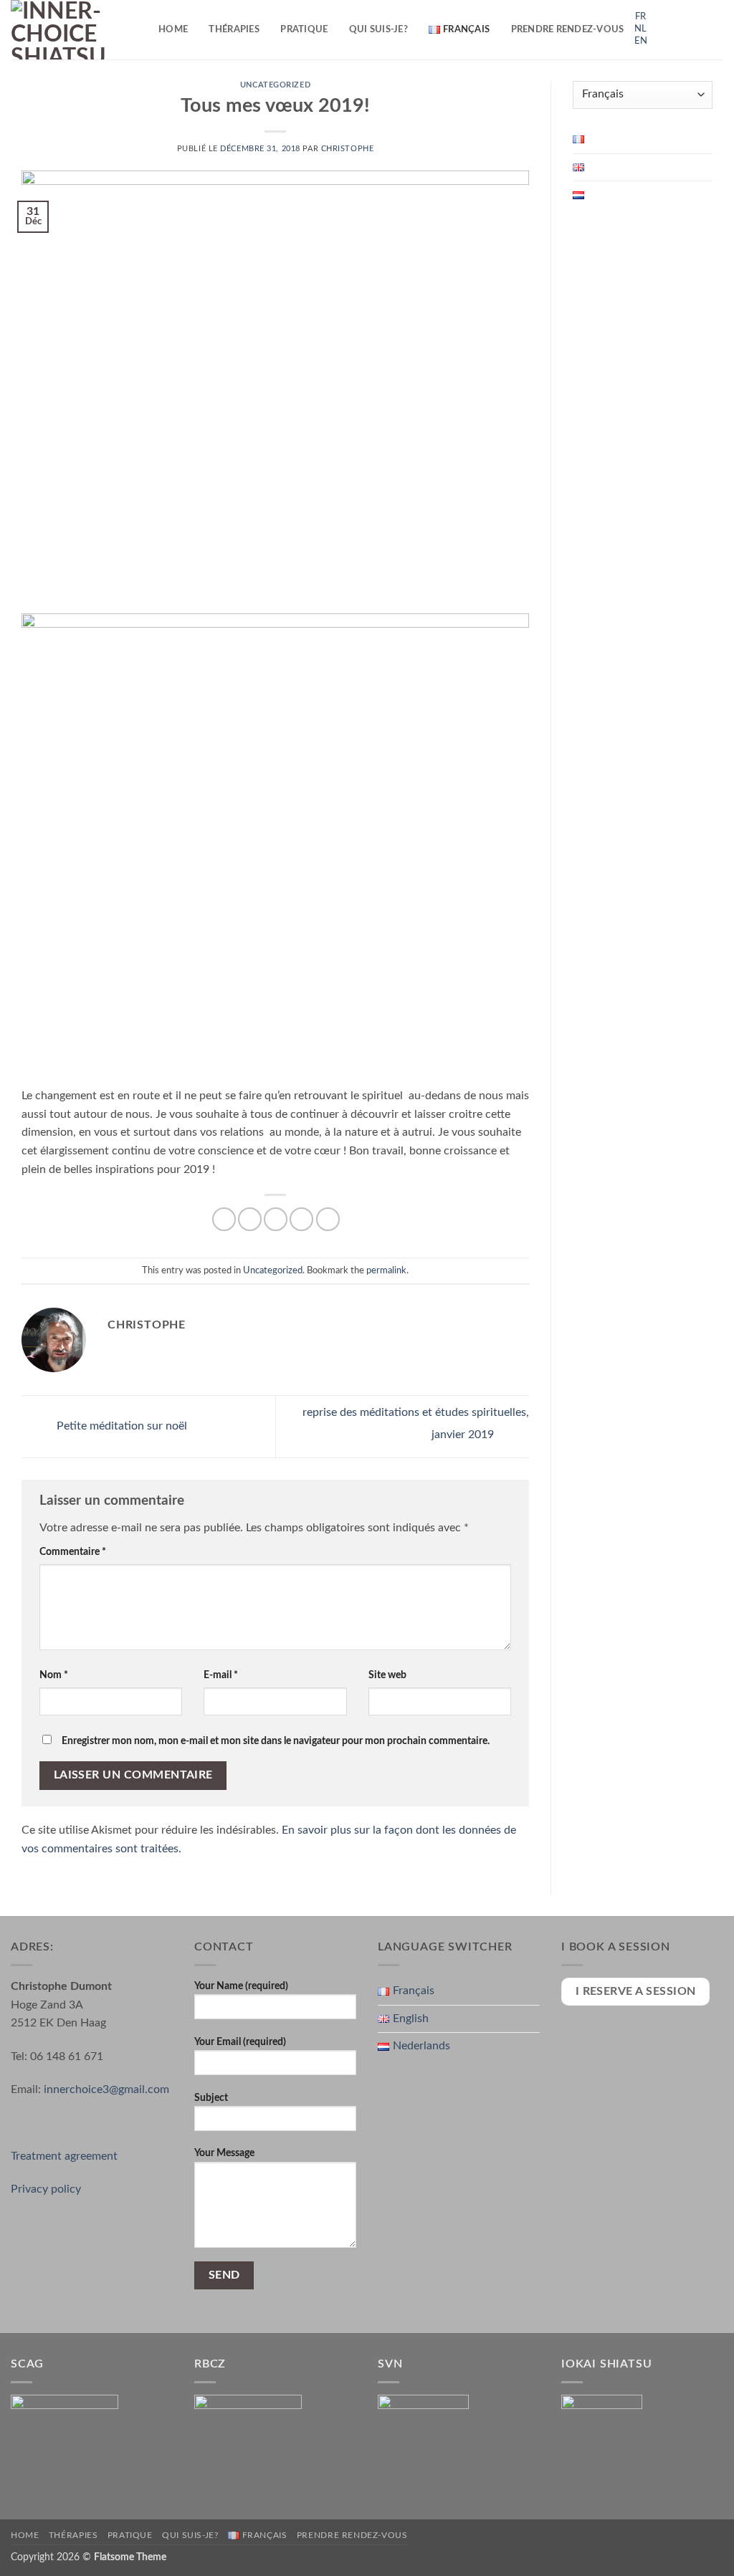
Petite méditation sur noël (120, 1426)
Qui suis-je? (378, 29)
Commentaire (73, 1552)
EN (641, 41)
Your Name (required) (241, 1986)
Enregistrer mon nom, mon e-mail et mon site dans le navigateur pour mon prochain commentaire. (276, 1741)
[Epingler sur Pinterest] (301, 1219)
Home (173, 29)
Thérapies (234, 29)
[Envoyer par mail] (276, 1219)
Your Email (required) (240, 2042)
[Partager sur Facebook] (224, 1219)
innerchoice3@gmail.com (106, 2089)
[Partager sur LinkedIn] (328, 1219)
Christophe (348, 149)
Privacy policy (46, 2189)
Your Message (224, 2153)
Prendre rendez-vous (568, 29)
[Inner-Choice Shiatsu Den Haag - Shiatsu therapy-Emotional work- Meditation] (74, 30)
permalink (386, 1270)
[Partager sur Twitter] (250, 1219)
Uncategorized (275, 85)
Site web (387, 1675)
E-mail (221, 1675)
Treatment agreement (64, 2156)
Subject (211, 2098)
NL (640, 29)
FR (640, 17)
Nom (54, 1675)
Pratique (304, 29)
